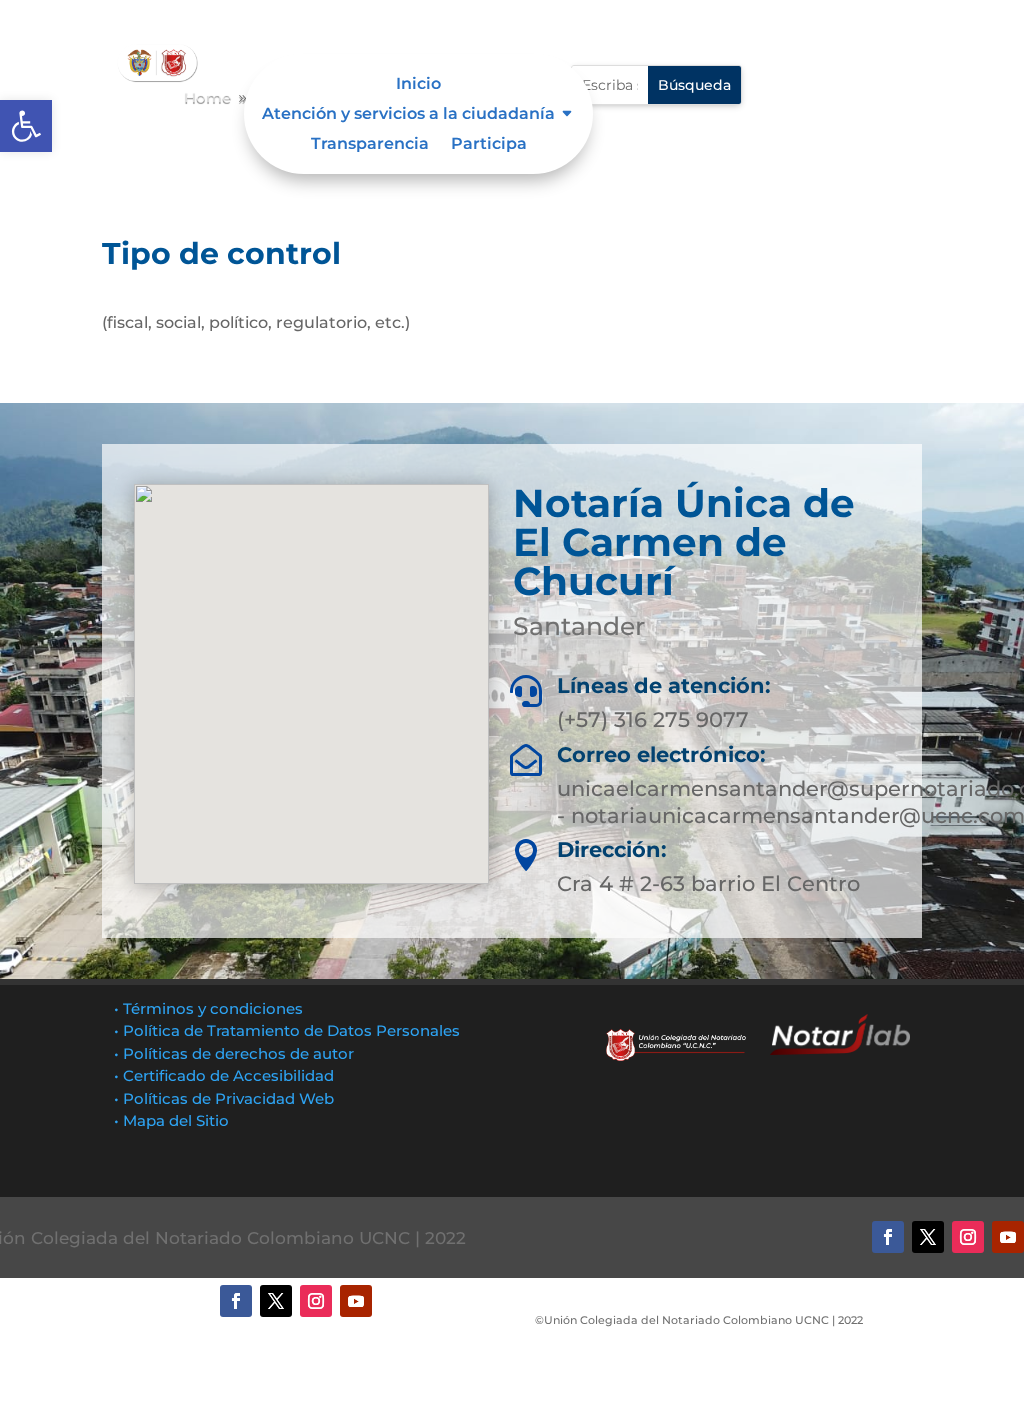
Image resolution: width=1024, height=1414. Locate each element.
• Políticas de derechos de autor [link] (234, 1053)
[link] (26, 126)
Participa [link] (489, 145)
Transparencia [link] (370, 145)
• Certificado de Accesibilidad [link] (224, 1075)
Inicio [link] (418, 85)
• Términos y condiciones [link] (208, 1008)
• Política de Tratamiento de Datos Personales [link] (287, 1030)
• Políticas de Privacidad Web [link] (224, 1098)
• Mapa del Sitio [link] (173, 1120)
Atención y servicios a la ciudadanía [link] (408, 115)
